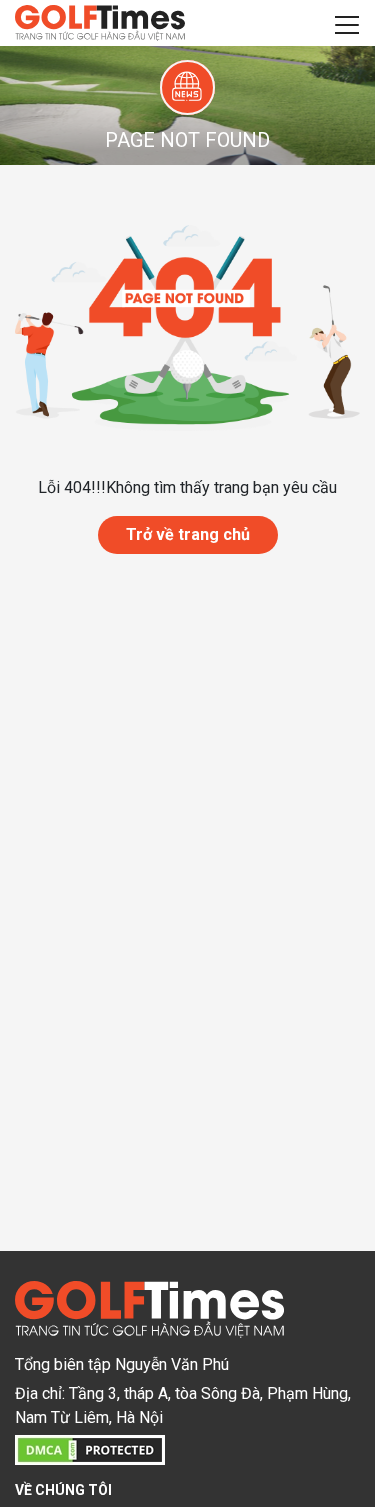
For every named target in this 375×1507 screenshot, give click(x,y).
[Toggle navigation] (347, 23)
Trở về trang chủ (188, 534)
